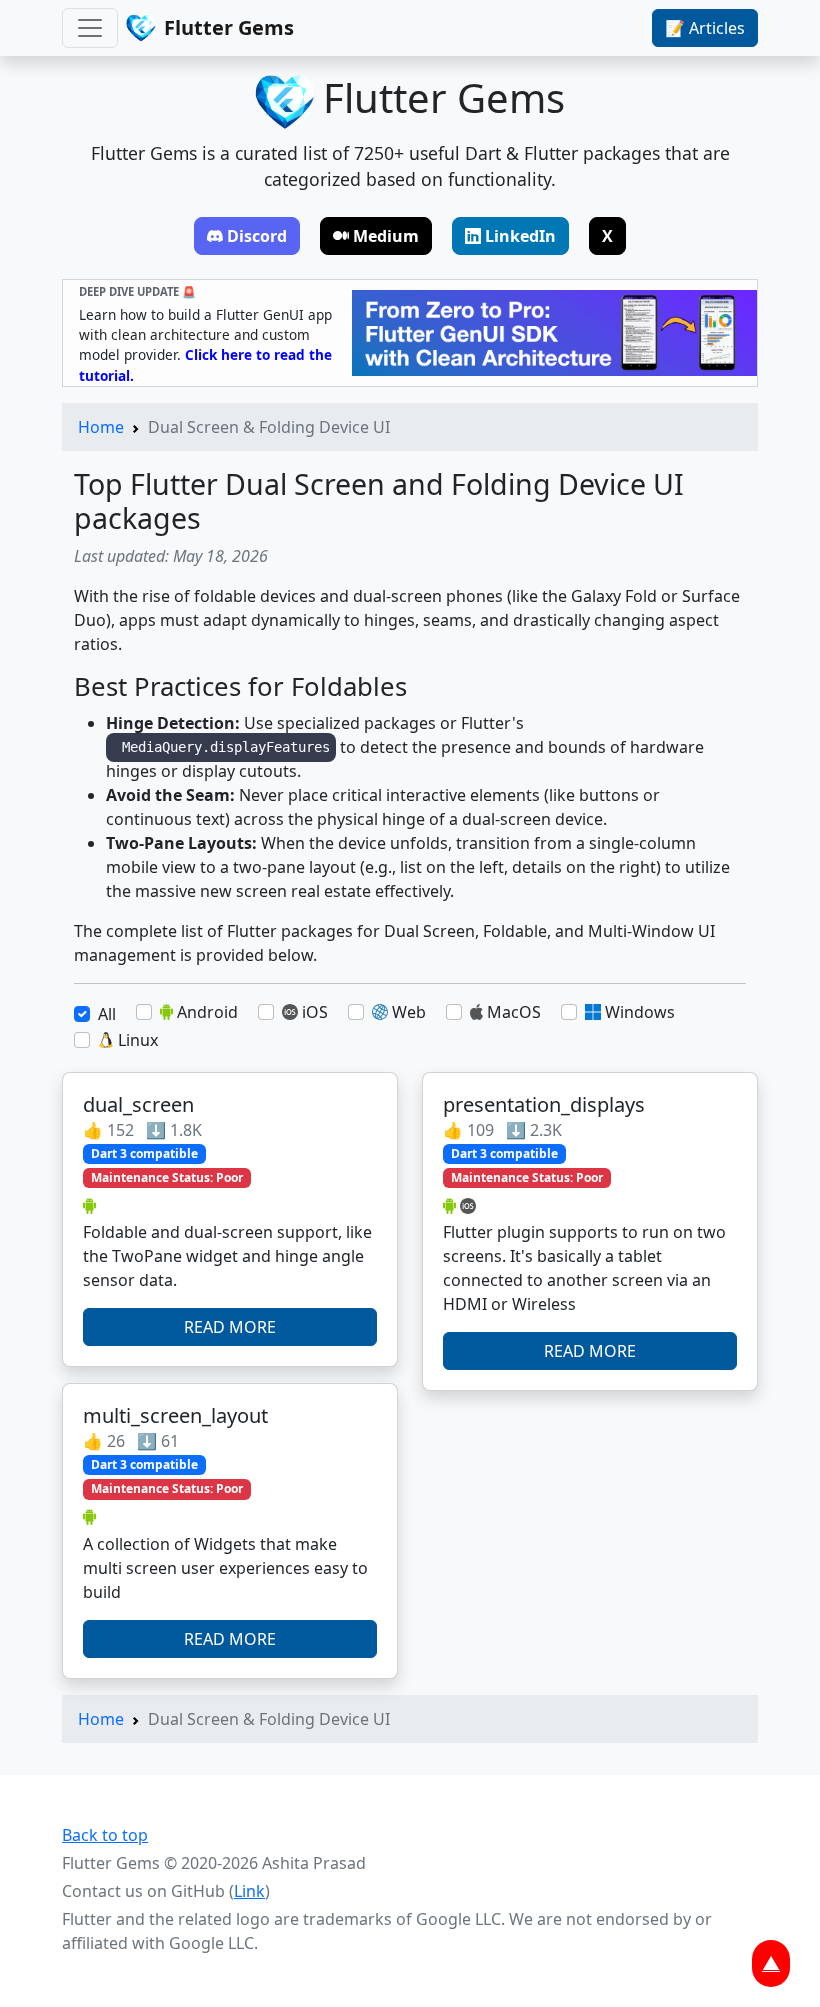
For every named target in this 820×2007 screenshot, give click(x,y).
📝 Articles (705, 28)
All (107, 1014)
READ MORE (230, 1327)
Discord (257, 236)
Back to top (105, 1835)
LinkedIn (520, 236)
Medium (386, 236)
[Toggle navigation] (90, 28)
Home (101, 427)
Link (249, 1891)
